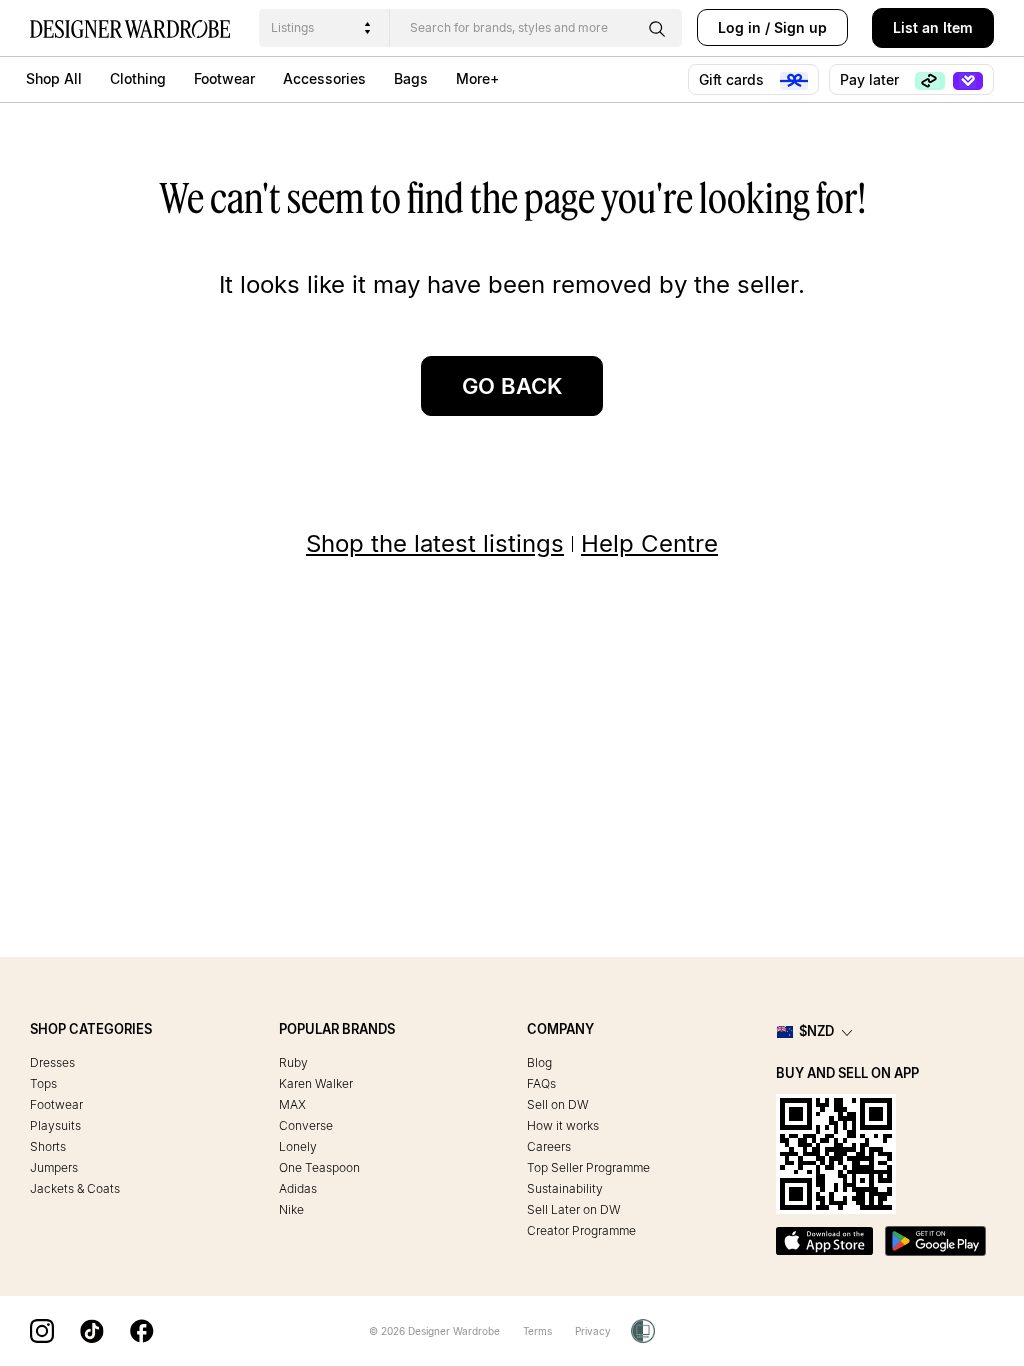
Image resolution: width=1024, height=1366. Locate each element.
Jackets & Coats (75, 1188)
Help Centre (649, 543)
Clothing (138, 78)
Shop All (54, 78)
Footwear (224, 78)
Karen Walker (316, 1083)
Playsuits (55, 1125)
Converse (306, 1125)
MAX (292, 1104)
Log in (739, 27)
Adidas (298, 1188)
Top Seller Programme (588, 1167)
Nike (291, 1209)
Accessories (324, 78)
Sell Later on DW (574, 1209)
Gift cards (733, 79)
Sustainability (565, 1188)
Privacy (593, 1331)
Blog (539, 1062)
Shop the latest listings (435, 543)
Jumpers (54, 1167)
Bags (411, 78)
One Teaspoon (319, 1167)
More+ (477, 78)
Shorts (48, 1146)
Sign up (800, 27)
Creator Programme (581, 1230)
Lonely (298, 1146)
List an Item (933, 27)
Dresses (52, 1062)
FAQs (541, 1083)
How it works (563, 1125)
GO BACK (512, 386)
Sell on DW (558, 1104)
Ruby (293, 1062)
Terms (537, 1331)
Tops (43, 1083)
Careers (549, 1146)
